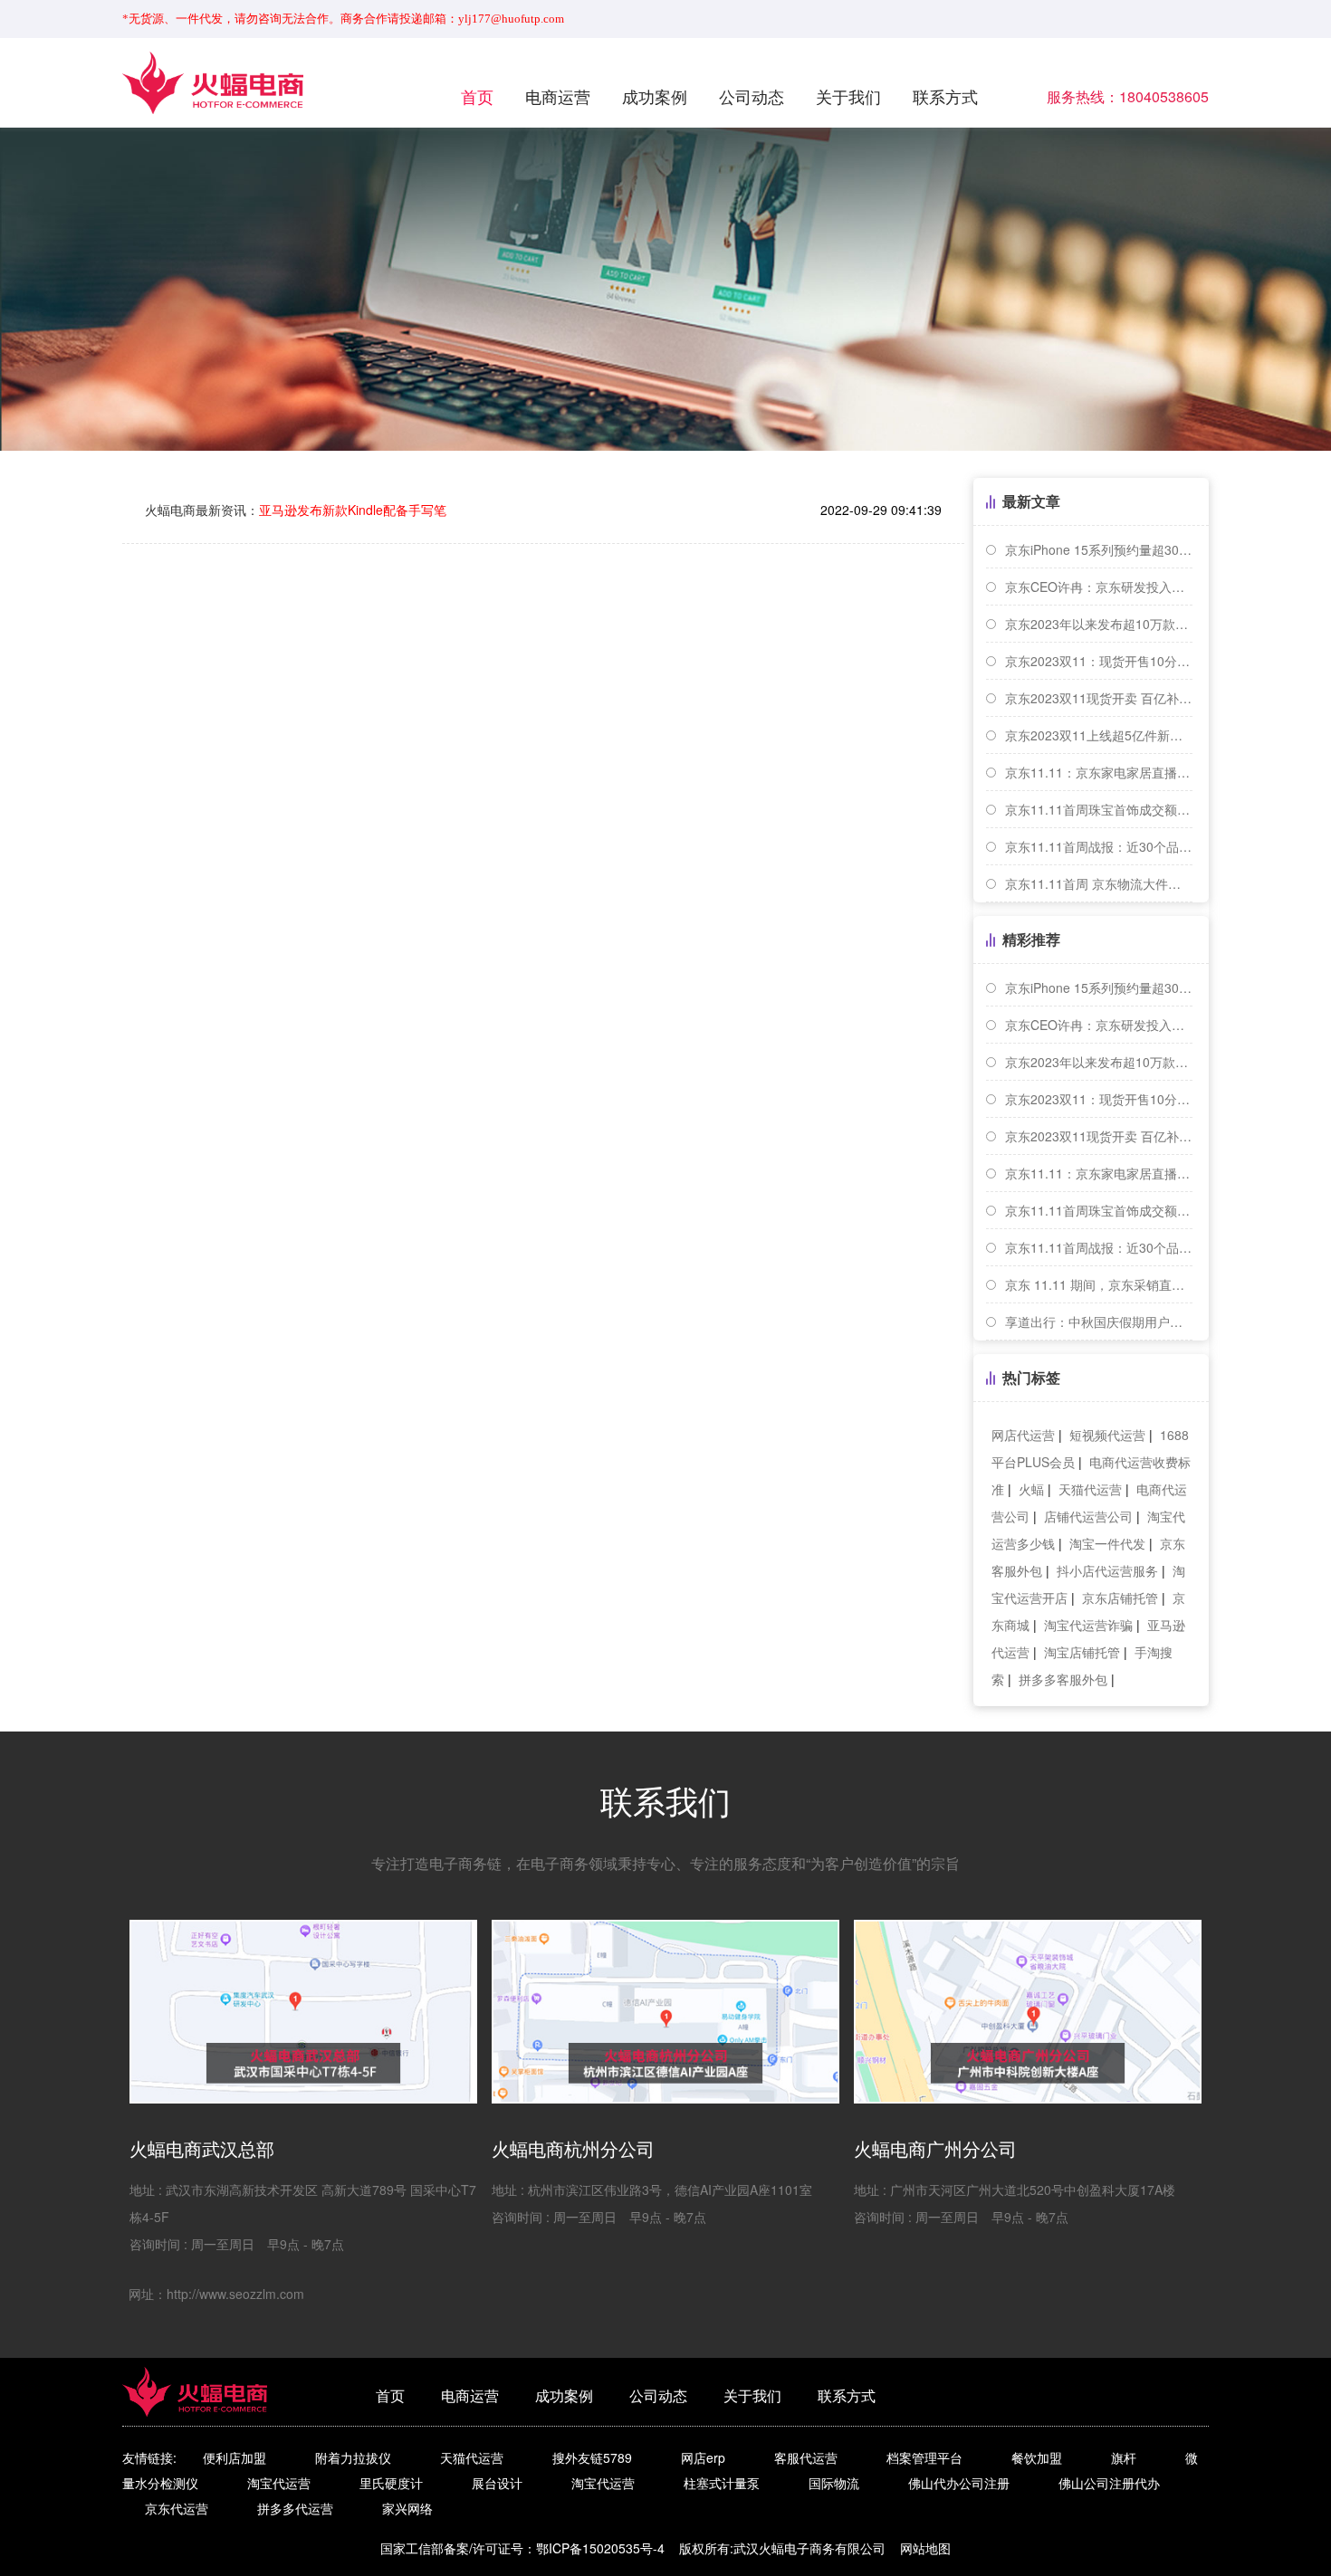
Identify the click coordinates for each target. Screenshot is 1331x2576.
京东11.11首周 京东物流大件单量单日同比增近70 (1099, 883)
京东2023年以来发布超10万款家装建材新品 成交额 (1099, 624)
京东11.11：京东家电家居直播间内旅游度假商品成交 (1099, 772)
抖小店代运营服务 (1107, 1570)
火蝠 (1031, 1489)
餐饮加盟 (1037, 2457)
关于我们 (848, 96)
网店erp (703, 2457)
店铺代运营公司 (1088, 1516)
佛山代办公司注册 (959, 2483)
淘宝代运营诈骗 (1088, 1625)
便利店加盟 (235, 2457)
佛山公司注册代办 (1109, 2483)
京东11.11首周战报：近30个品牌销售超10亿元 (1099, 846)
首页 (477, 96)
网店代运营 (1023, 1435)
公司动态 (752, 96)
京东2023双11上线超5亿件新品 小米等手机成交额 (1099, 735)
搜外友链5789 (592, 2457)
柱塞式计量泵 (722, 2483)
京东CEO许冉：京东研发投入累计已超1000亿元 (1099, 587)
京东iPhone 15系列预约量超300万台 (1099, 549)
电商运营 (558, 96)
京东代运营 (177, 2508)
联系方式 (945, 96)
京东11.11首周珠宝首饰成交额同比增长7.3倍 (1099, 809)
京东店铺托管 (1120, 1598)
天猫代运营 (1090, 1489)
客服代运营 (806, 2457)
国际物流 (834, 2483)
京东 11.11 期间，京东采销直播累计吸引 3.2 (1099, 1284)
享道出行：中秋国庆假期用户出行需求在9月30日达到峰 (1099, 1321)
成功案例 (655, 96)
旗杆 (1124, 2457)
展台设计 (497, 2483)
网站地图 (925, 2548)
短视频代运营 (1107, 1435)
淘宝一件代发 (1107, 1543)
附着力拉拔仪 (353, 2457)
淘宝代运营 (279, 2483)
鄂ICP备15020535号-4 (600, 2548)
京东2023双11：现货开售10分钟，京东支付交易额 (1099, 661)
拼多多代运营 (295, 2508)
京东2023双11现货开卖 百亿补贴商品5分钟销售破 (1099, 698)
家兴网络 (407, 2508)
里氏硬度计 (391, 2483)
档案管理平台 (924, 2457)
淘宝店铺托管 (1082, 1652)
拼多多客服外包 (1063, 1679)
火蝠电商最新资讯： (296, 510)
